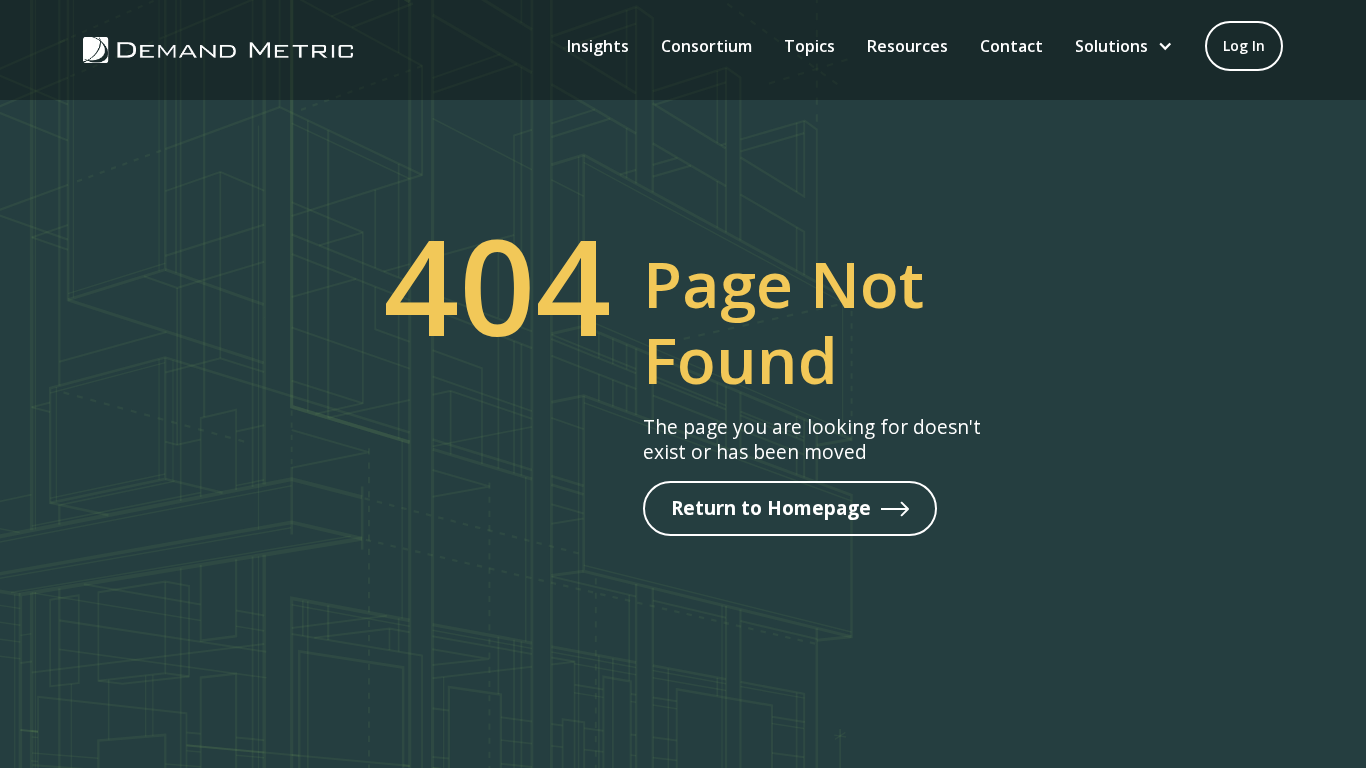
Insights (598, 46)
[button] (1124, 46)
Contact (1011, 46)
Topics (809, 46)
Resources (907, 46)
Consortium (706, 46)
